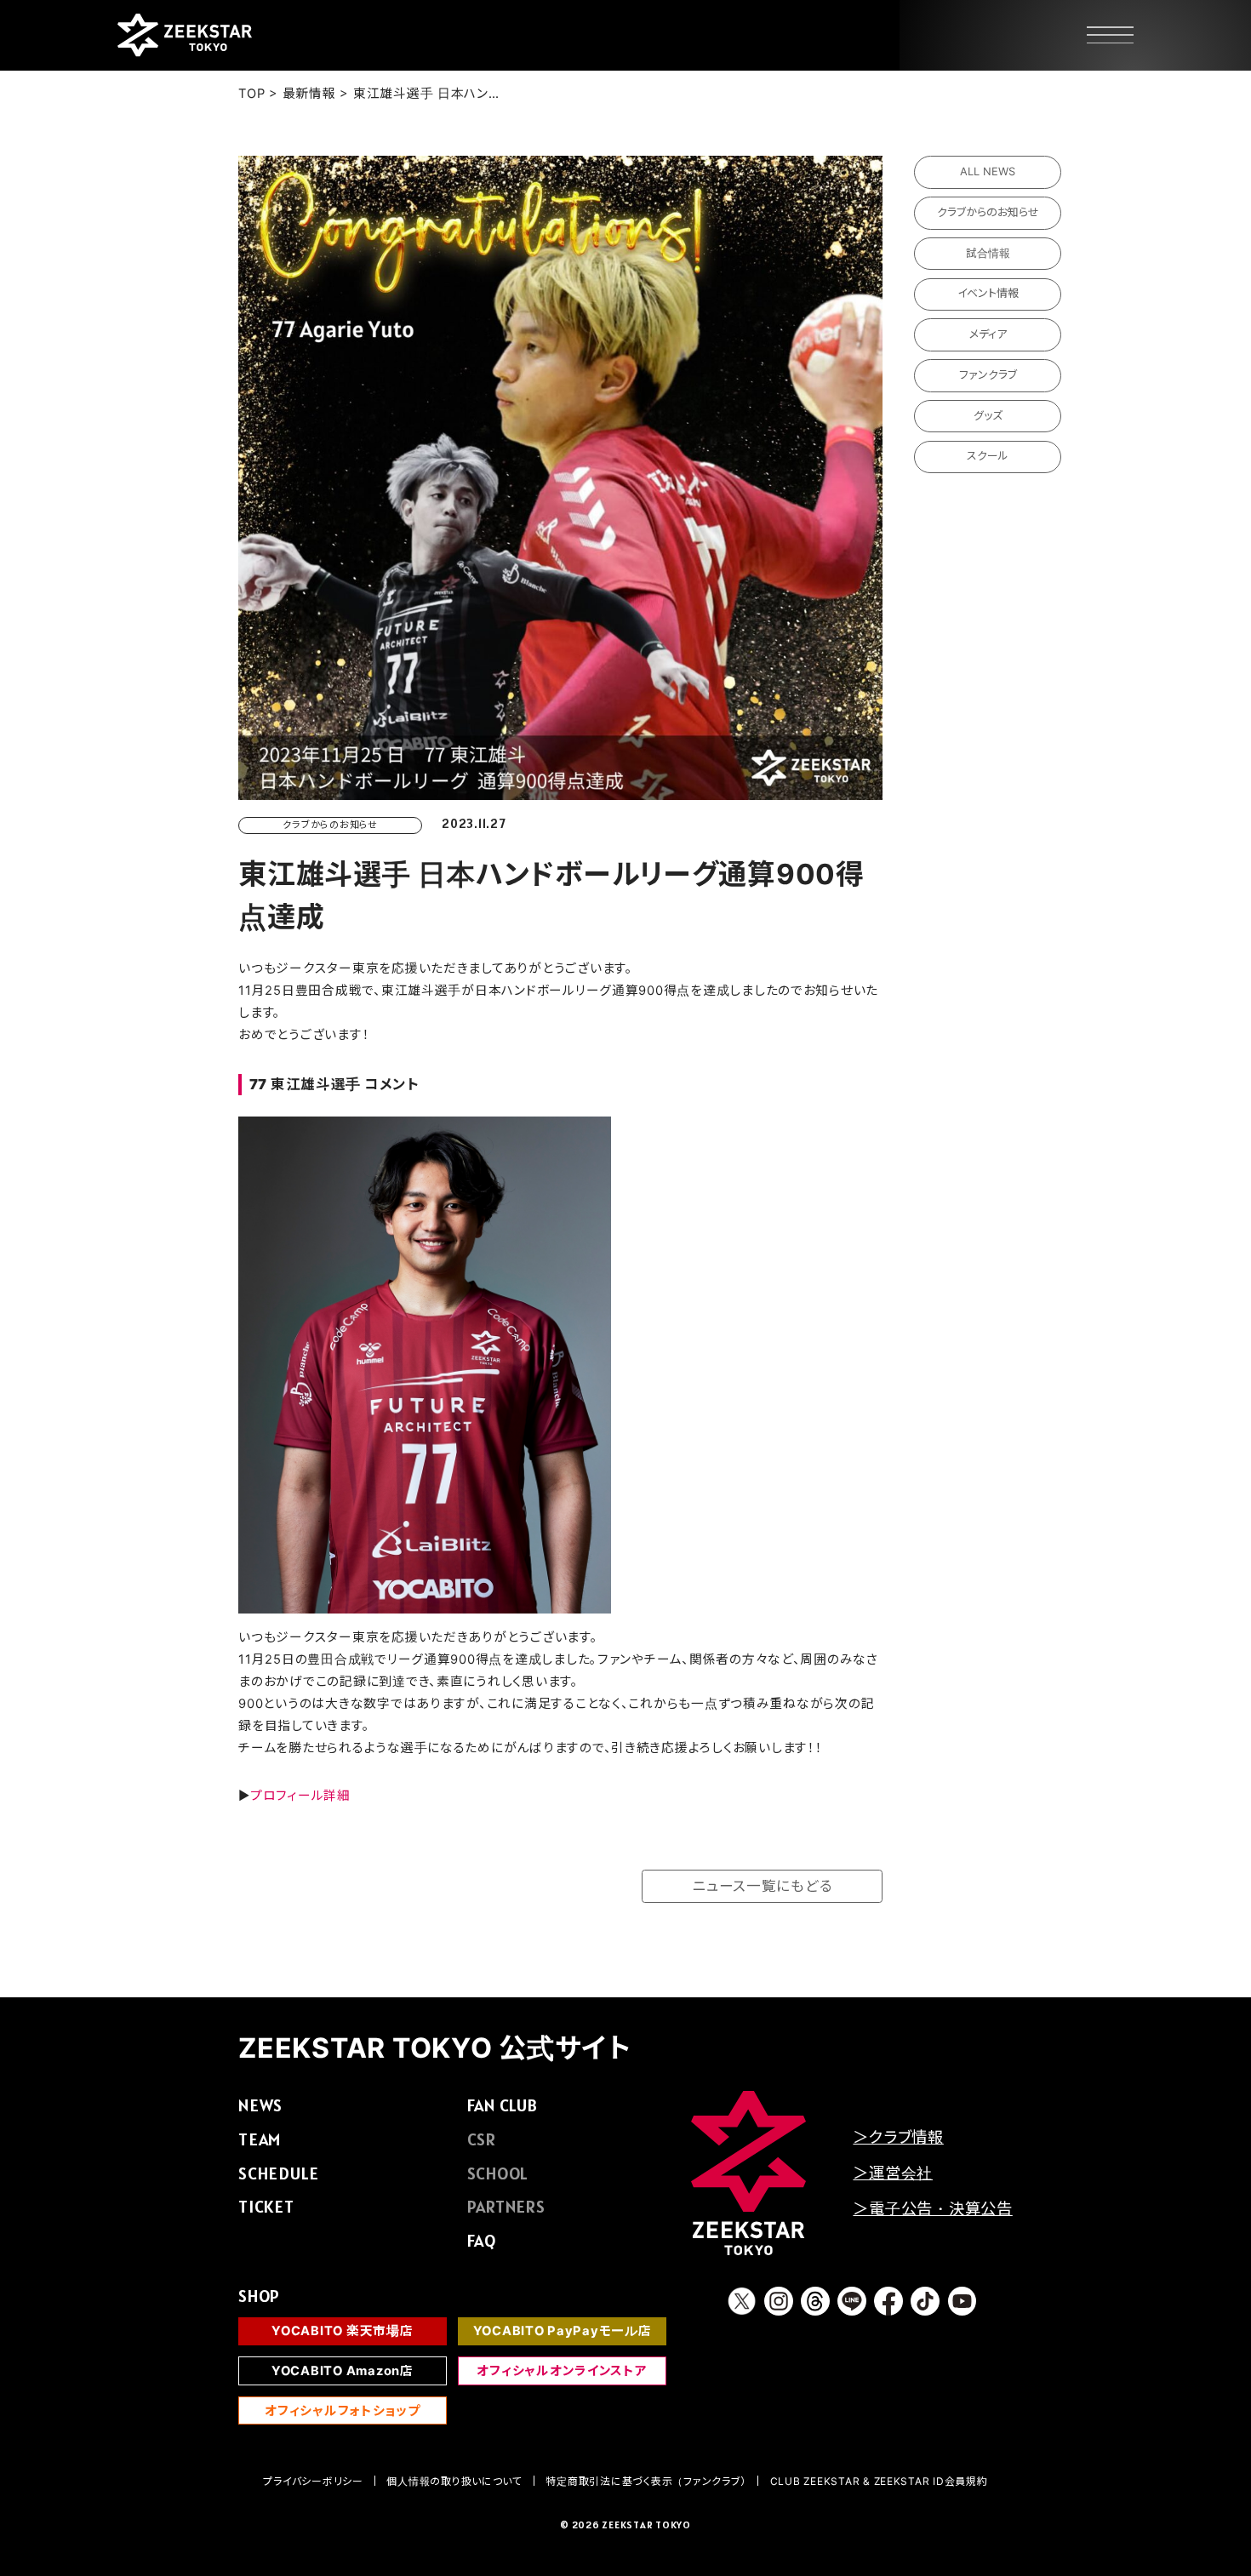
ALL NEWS (988, 171)
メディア (988, 334)
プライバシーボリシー (313, 2481)
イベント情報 (988, 293)
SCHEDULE (279, 2173)
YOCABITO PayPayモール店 (563, 2331)
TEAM (260, 2139)
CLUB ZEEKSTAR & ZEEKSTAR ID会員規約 (879, 2481)
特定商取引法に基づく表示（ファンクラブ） (646, 2481)
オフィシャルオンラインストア (562, 2371)
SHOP (259, 2296)
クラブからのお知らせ (988, 212)
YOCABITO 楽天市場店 (342, 2331)
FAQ (482, 2241)
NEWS (260, 2105)
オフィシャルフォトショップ (343, 2411)
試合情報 (988, 253)
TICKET (266, 2207)
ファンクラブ (988, 375)
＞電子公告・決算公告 (932, 2208)
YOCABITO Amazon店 (343, 2371)
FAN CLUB (503, 2105)
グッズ (988, 416)
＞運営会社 (893, 2173)
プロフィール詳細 (300, 1796)
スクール (988, 456)
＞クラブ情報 (898, 2137)
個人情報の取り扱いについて (454, 2481)
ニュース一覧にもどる (762, 1886)
